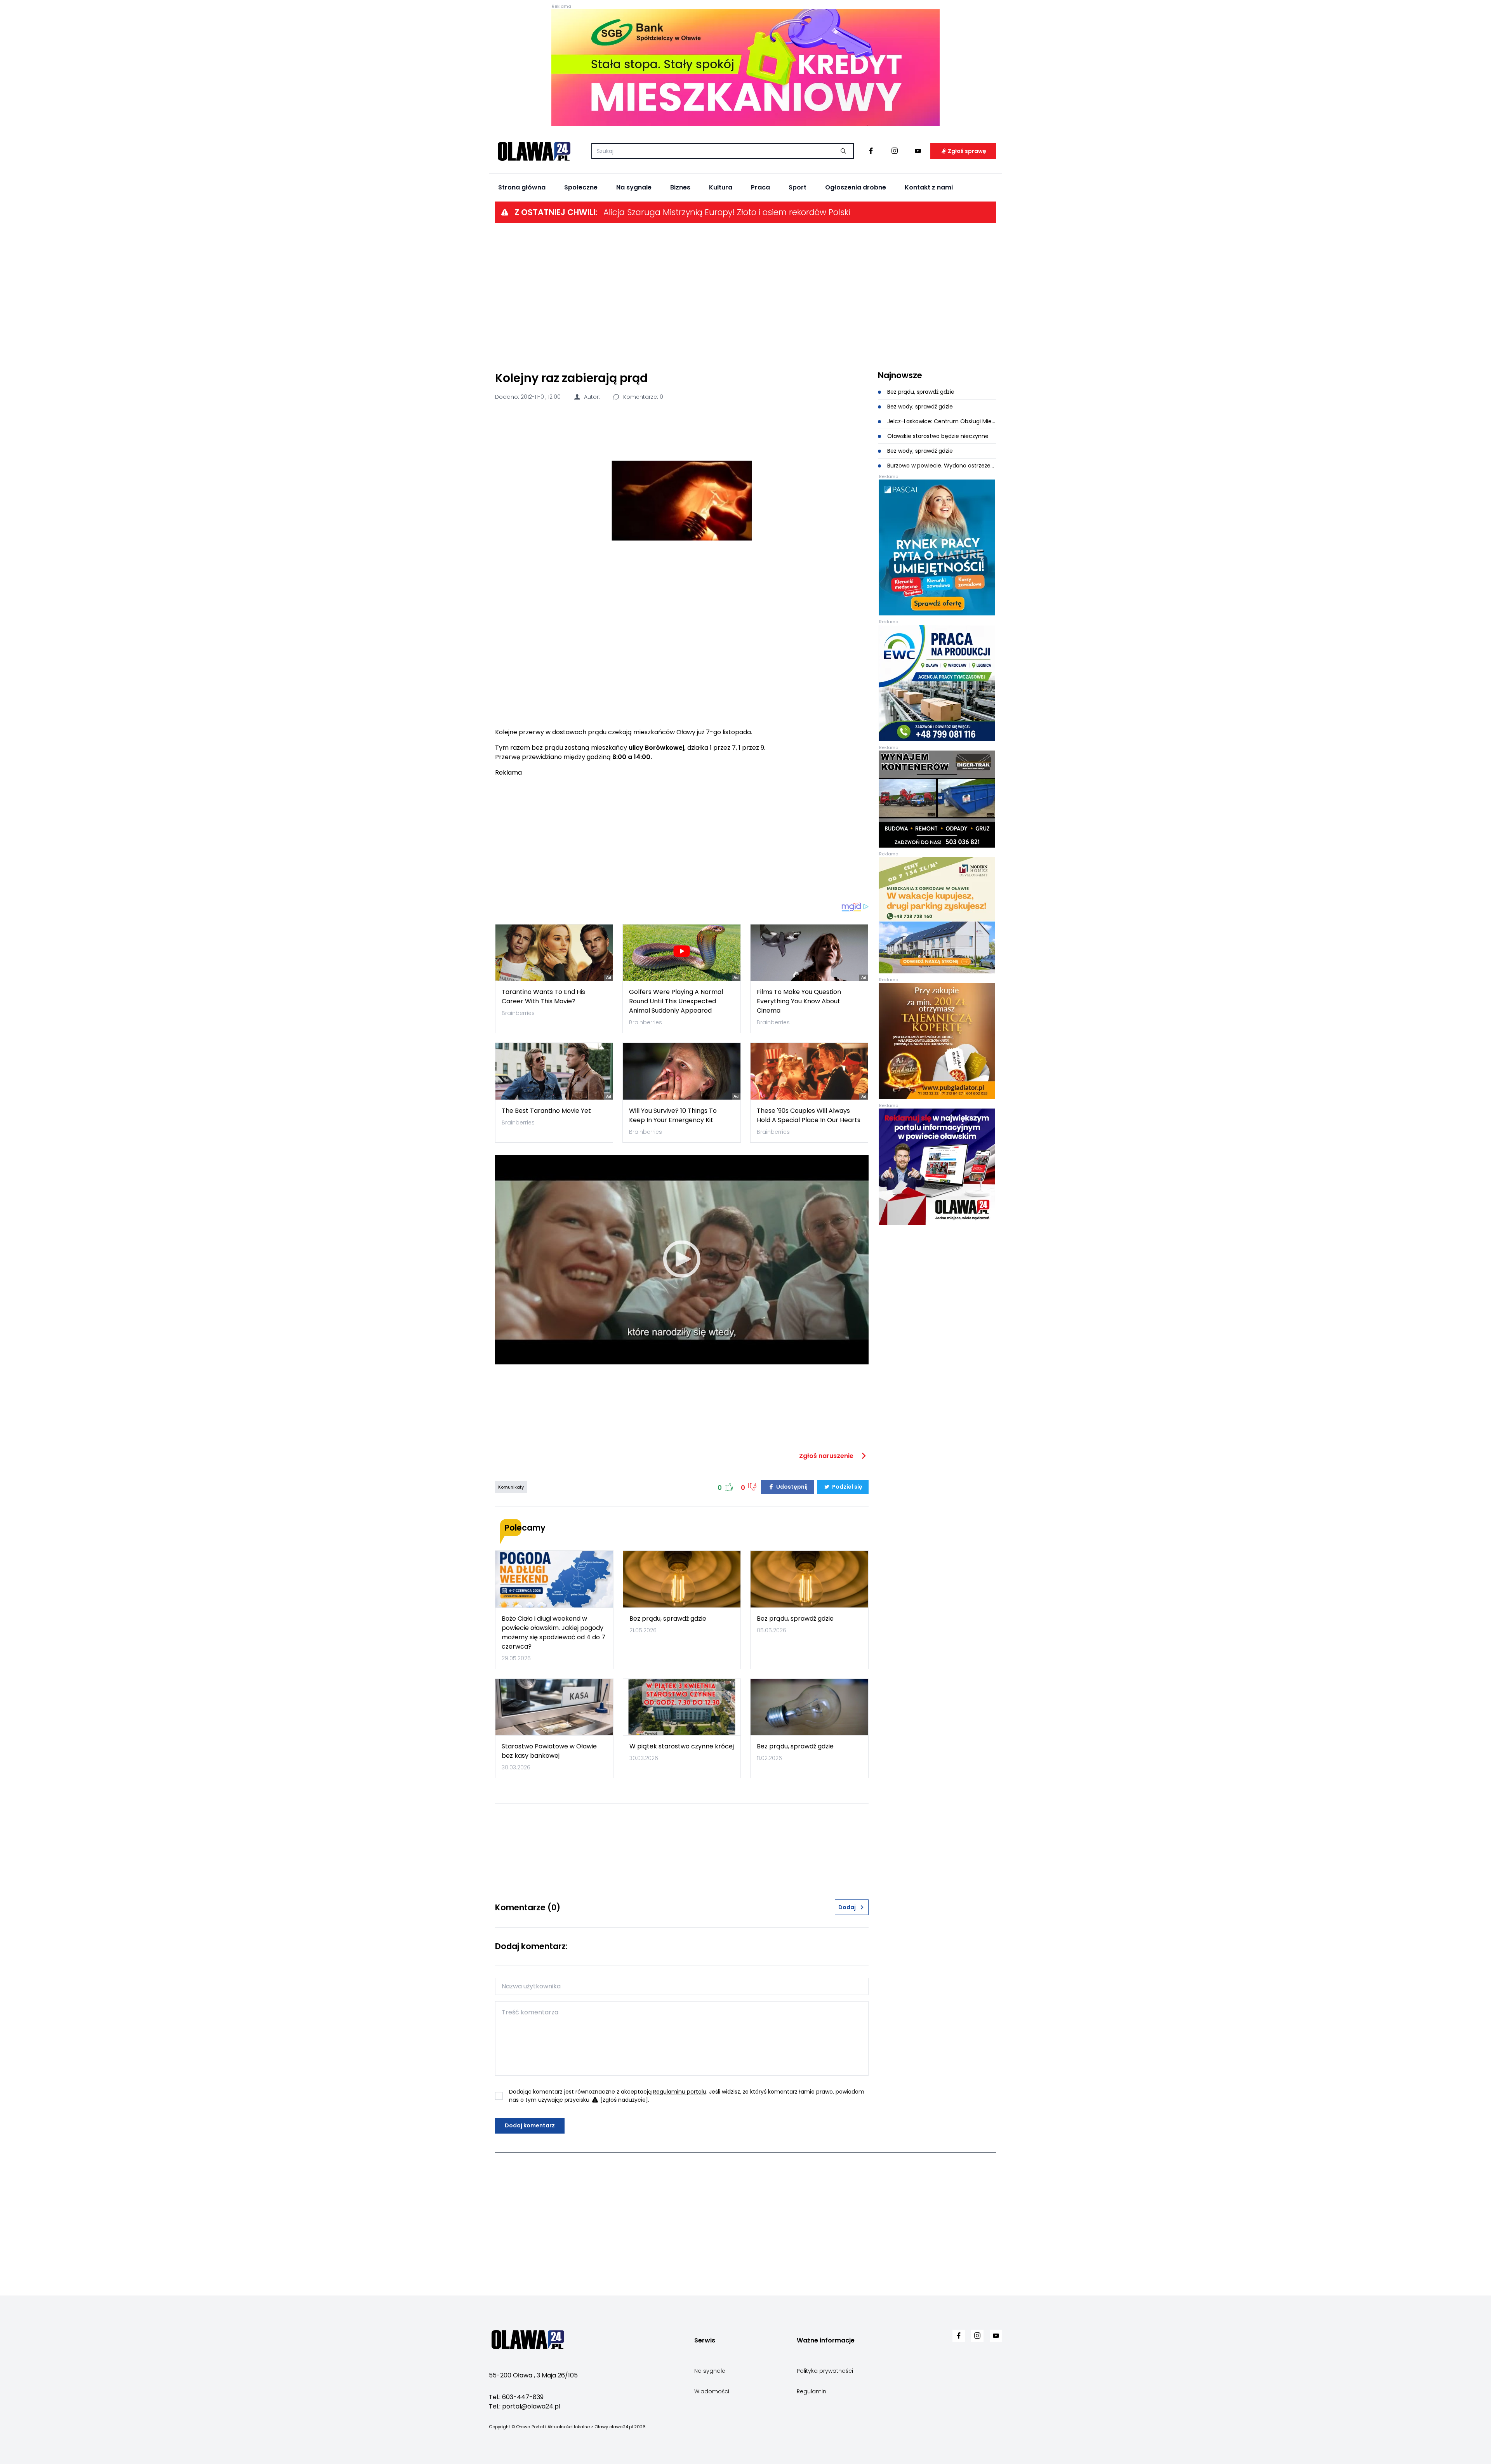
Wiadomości (712, 2391)
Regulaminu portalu (680, 2092)
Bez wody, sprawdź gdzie (919, 407)
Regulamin (812, 2391)
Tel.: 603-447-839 (516, 2397)
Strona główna (522, 187)
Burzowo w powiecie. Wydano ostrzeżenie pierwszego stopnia (941, 466)
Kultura (721, 187)
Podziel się (847, 1487)
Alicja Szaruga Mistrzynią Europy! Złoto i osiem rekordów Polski (727, 212)
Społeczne (581, 187)
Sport (798, 187)
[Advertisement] (745, 296)
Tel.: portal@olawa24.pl (525, 2406)
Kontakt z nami (929, 187)
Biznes (680, 187)
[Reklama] (745, 68)
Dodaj (847, 1907)
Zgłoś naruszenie (827, 1456)
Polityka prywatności (825, 2371)
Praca (760, 187)
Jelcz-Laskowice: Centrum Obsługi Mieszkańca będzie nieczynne (941, 421)
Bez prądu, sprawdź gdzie (920, 392)
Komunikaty (511, 1487)
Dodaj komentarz (530, 2125)
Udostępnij (791, 1487)
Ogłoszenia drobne (856, 187)
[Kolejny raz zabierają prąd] (682, 501)
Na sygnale (634, 187)
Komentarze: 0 (642, 397)
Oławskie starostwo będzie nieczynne (937, 436)
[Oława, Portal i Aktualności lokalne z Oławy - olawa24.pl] (534, 151)
